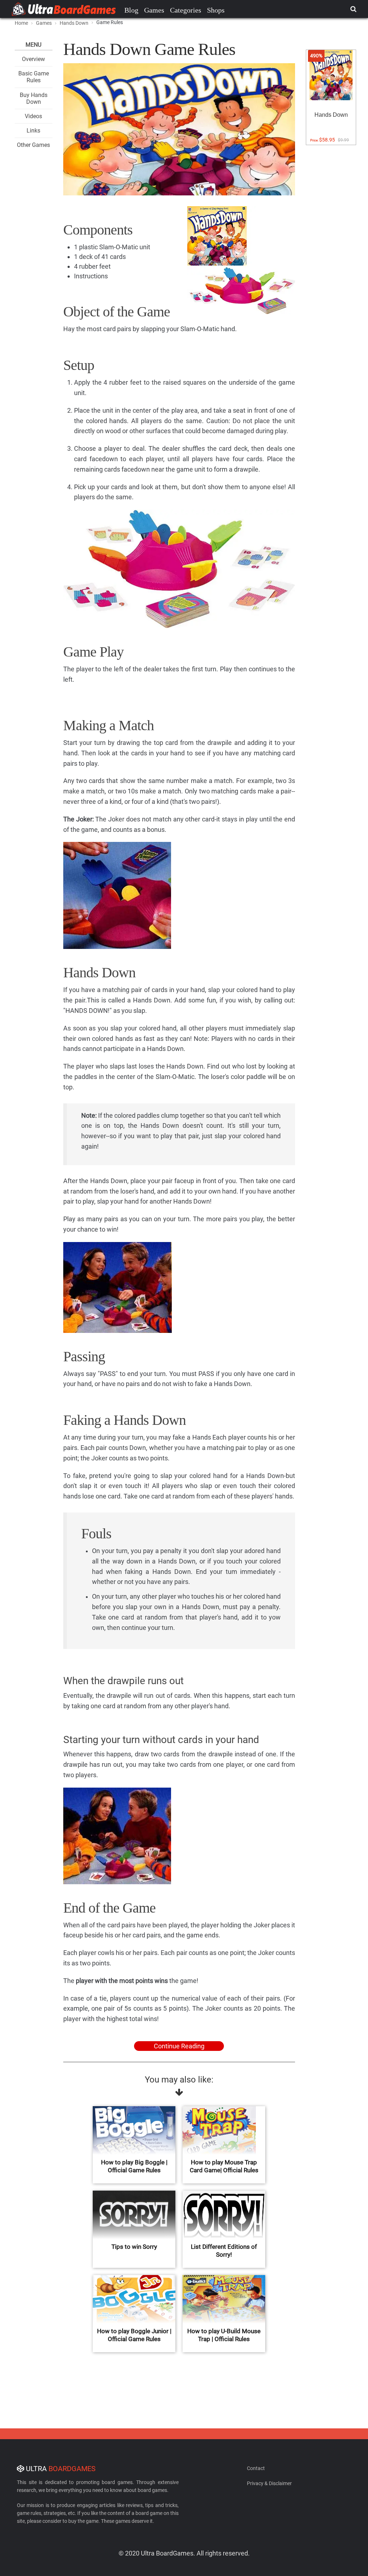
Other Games (33, 145)
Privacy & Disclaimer (269, 2483)
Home (21, 23)
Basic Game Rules (34, 77)
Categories (186, 10)
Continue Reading (179, 2046)
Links (33, 131)
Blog (131, 10)
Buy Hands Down (34, 98)
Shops (216, 10)
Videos (33, 116)
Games (154, 10)
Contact (256, 2468)
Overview (33, 59)
